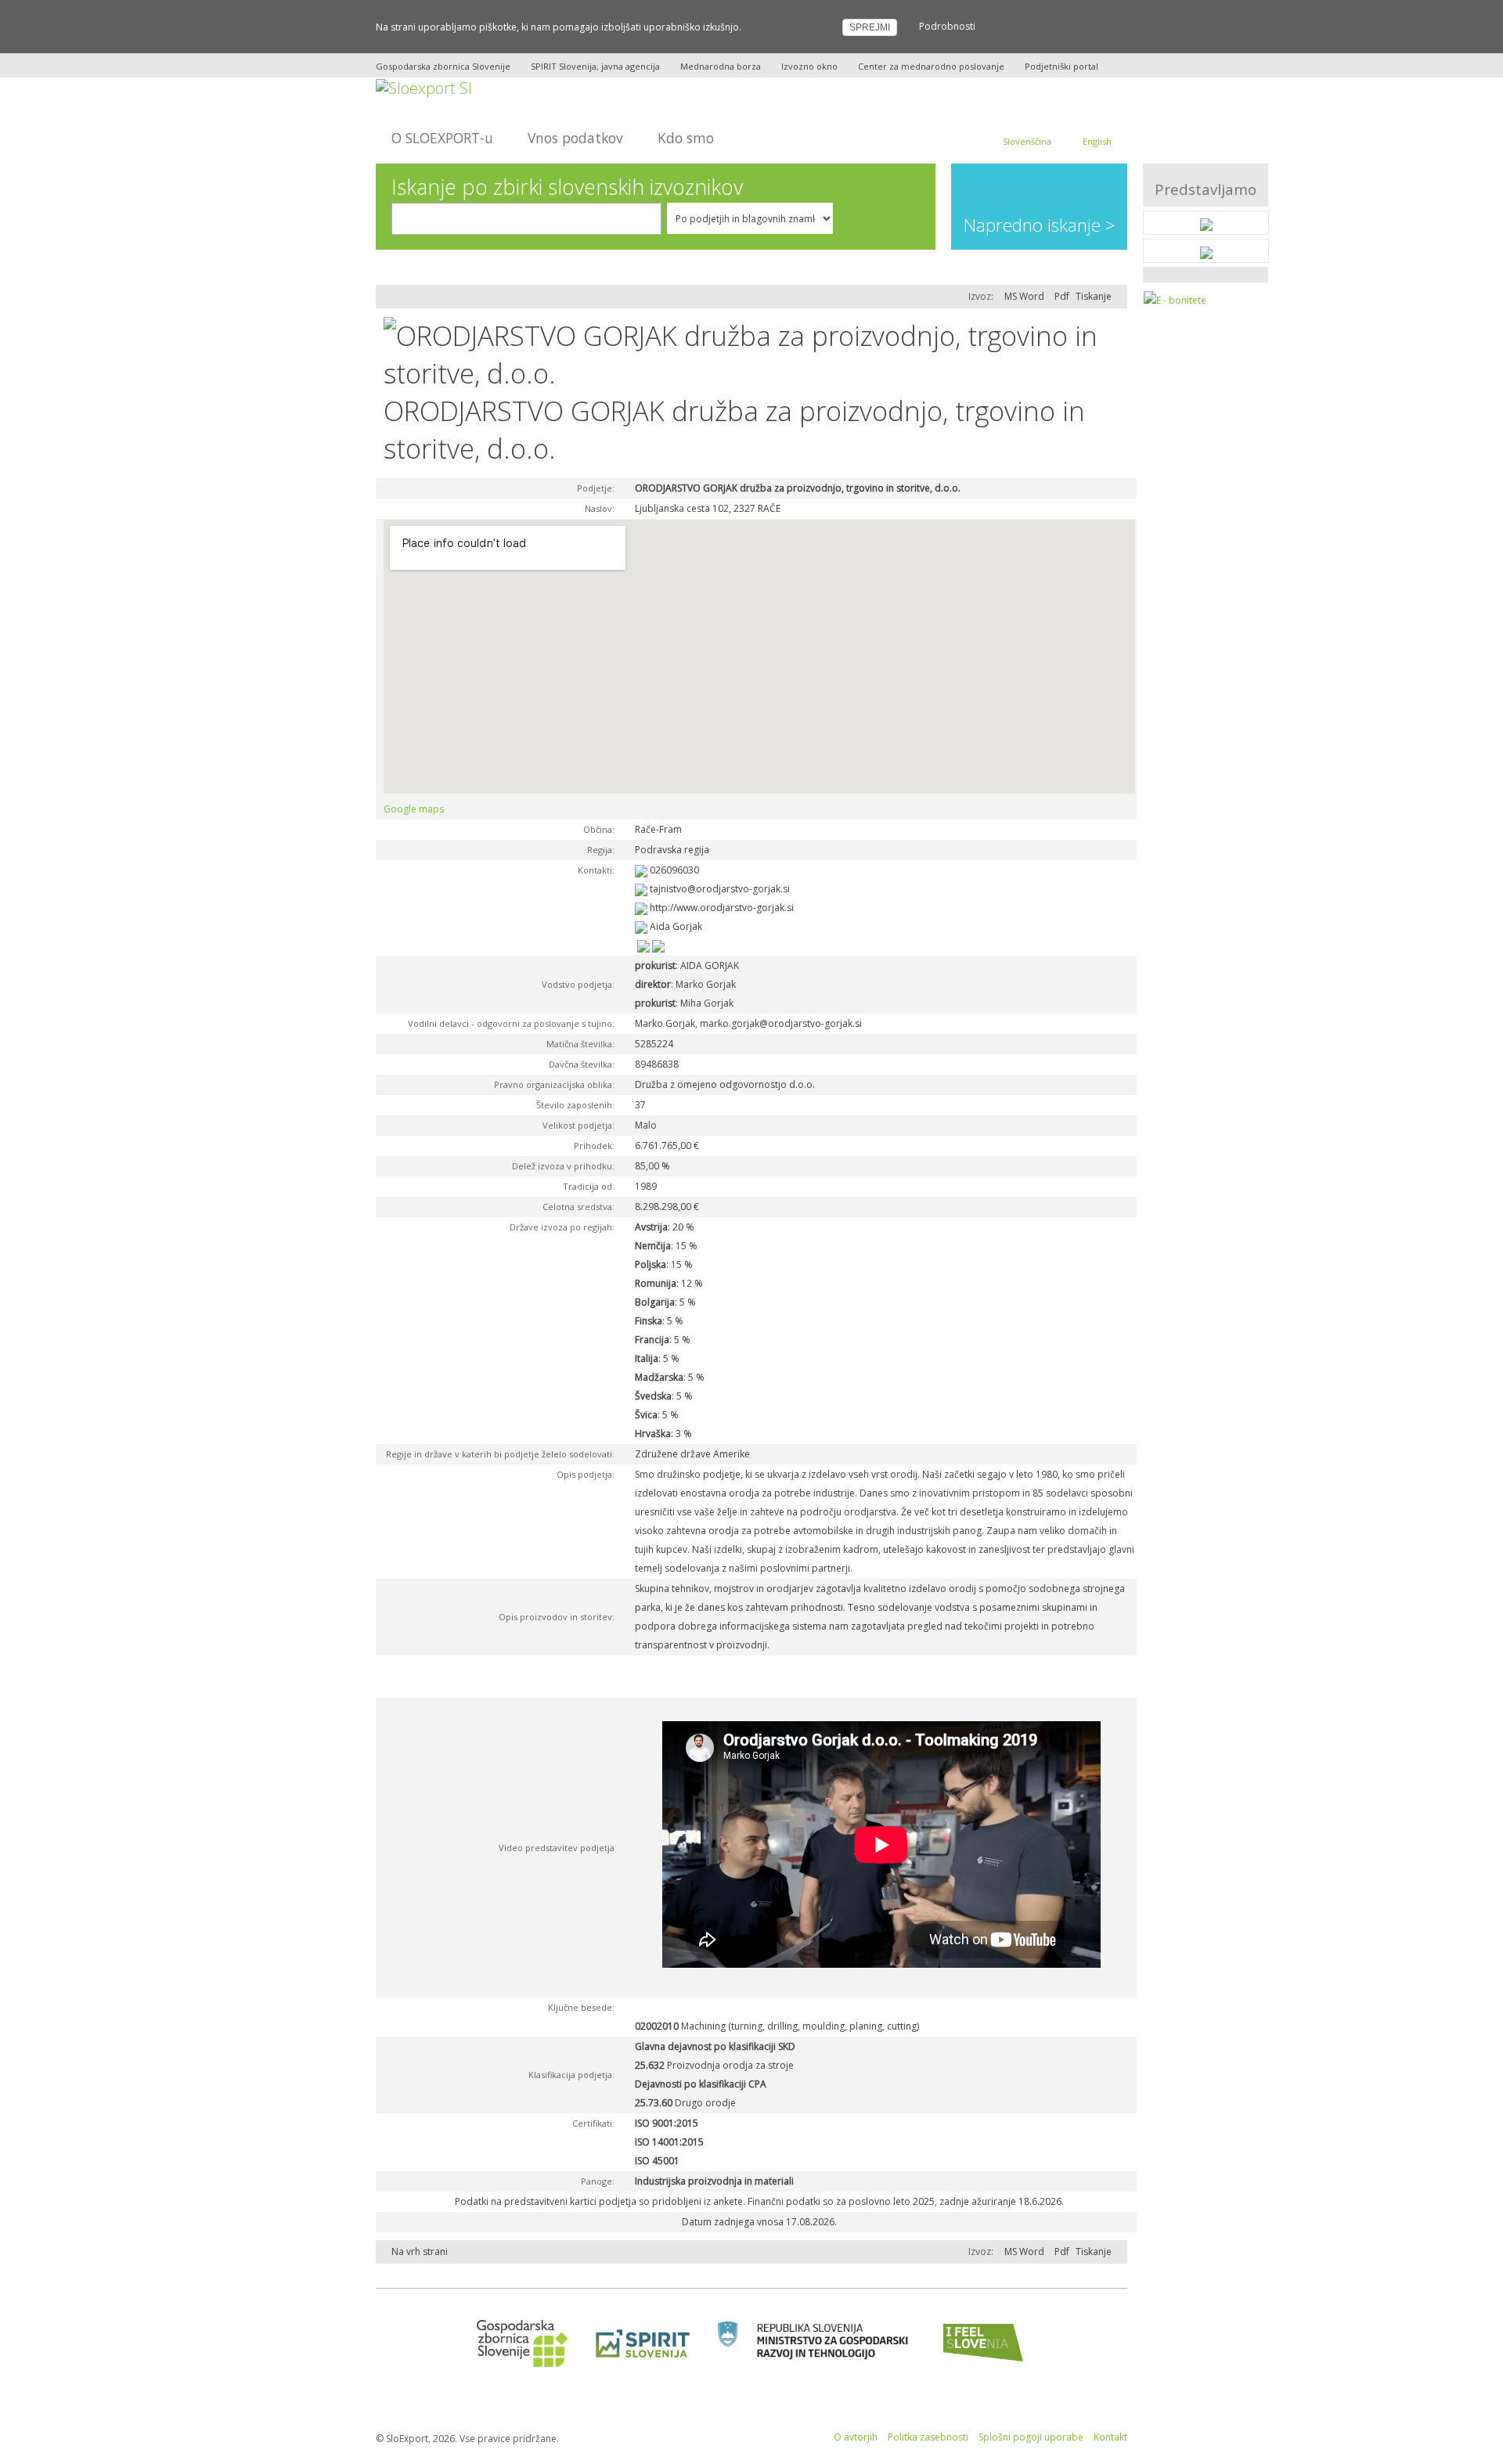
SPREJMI (870, 27)
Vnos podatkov (575, 138)
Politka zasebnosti (928, 2437)
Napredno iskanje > (1040, 225)
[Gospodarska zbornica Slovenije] (517, 2342)
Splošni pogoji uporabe (1031, 2437)
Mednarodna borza (721, 66)
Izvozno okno (809, 66)
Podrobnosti (947, 26)
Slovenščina (1027, 141)
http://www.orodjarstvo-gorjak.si (722, 908)
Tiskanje (1094, 296)
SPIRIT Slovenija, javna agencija (595, 66)
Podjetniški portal (1061, 66)
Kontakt (1110, 2437)
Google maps (414, 809)
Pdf (1062, 296)
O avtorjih (856, 2437)
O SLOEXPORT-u (442, 138)
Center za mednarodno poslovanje (931, 66)
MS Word (1024, 296)
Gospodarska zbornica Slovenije (443, 66)
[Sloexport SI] (424, 86)
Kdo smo (686, 138)
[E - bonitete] (1175, 300)
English (1097, 141)
